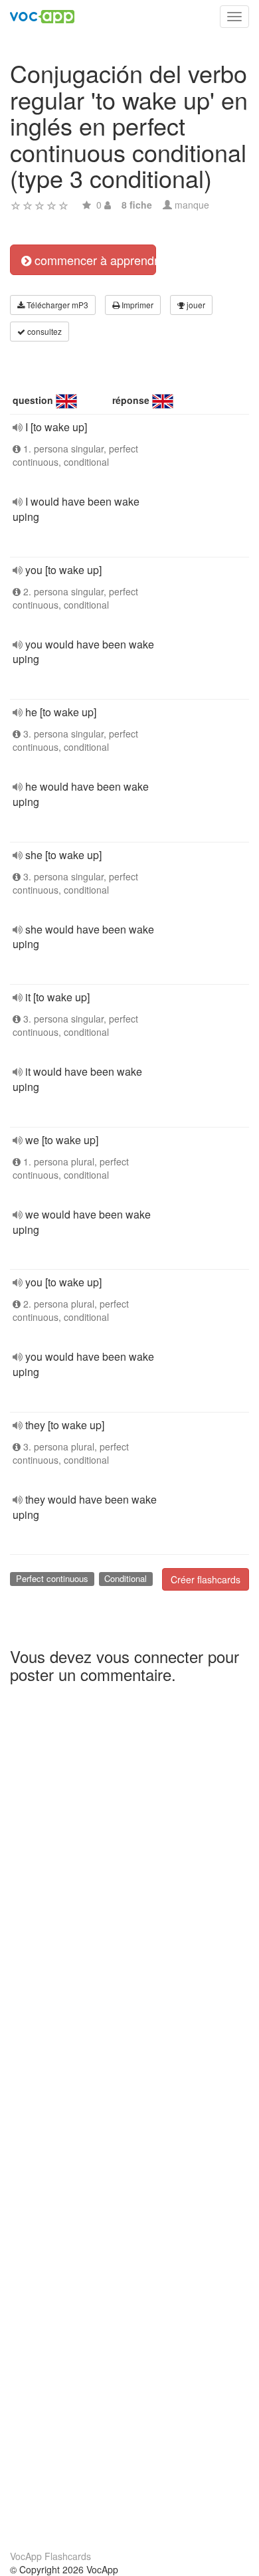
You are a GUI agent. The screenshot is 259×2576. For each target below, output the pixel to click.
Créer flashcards (206, 1579)
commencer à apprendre (94, 260)
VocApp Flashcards (50, 2556)
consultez (43, 331)
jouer (195, 305)
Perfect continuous (52, 1578)
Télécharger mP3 (56, 305)
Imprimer (136, 305)
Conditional (126, 1578)
